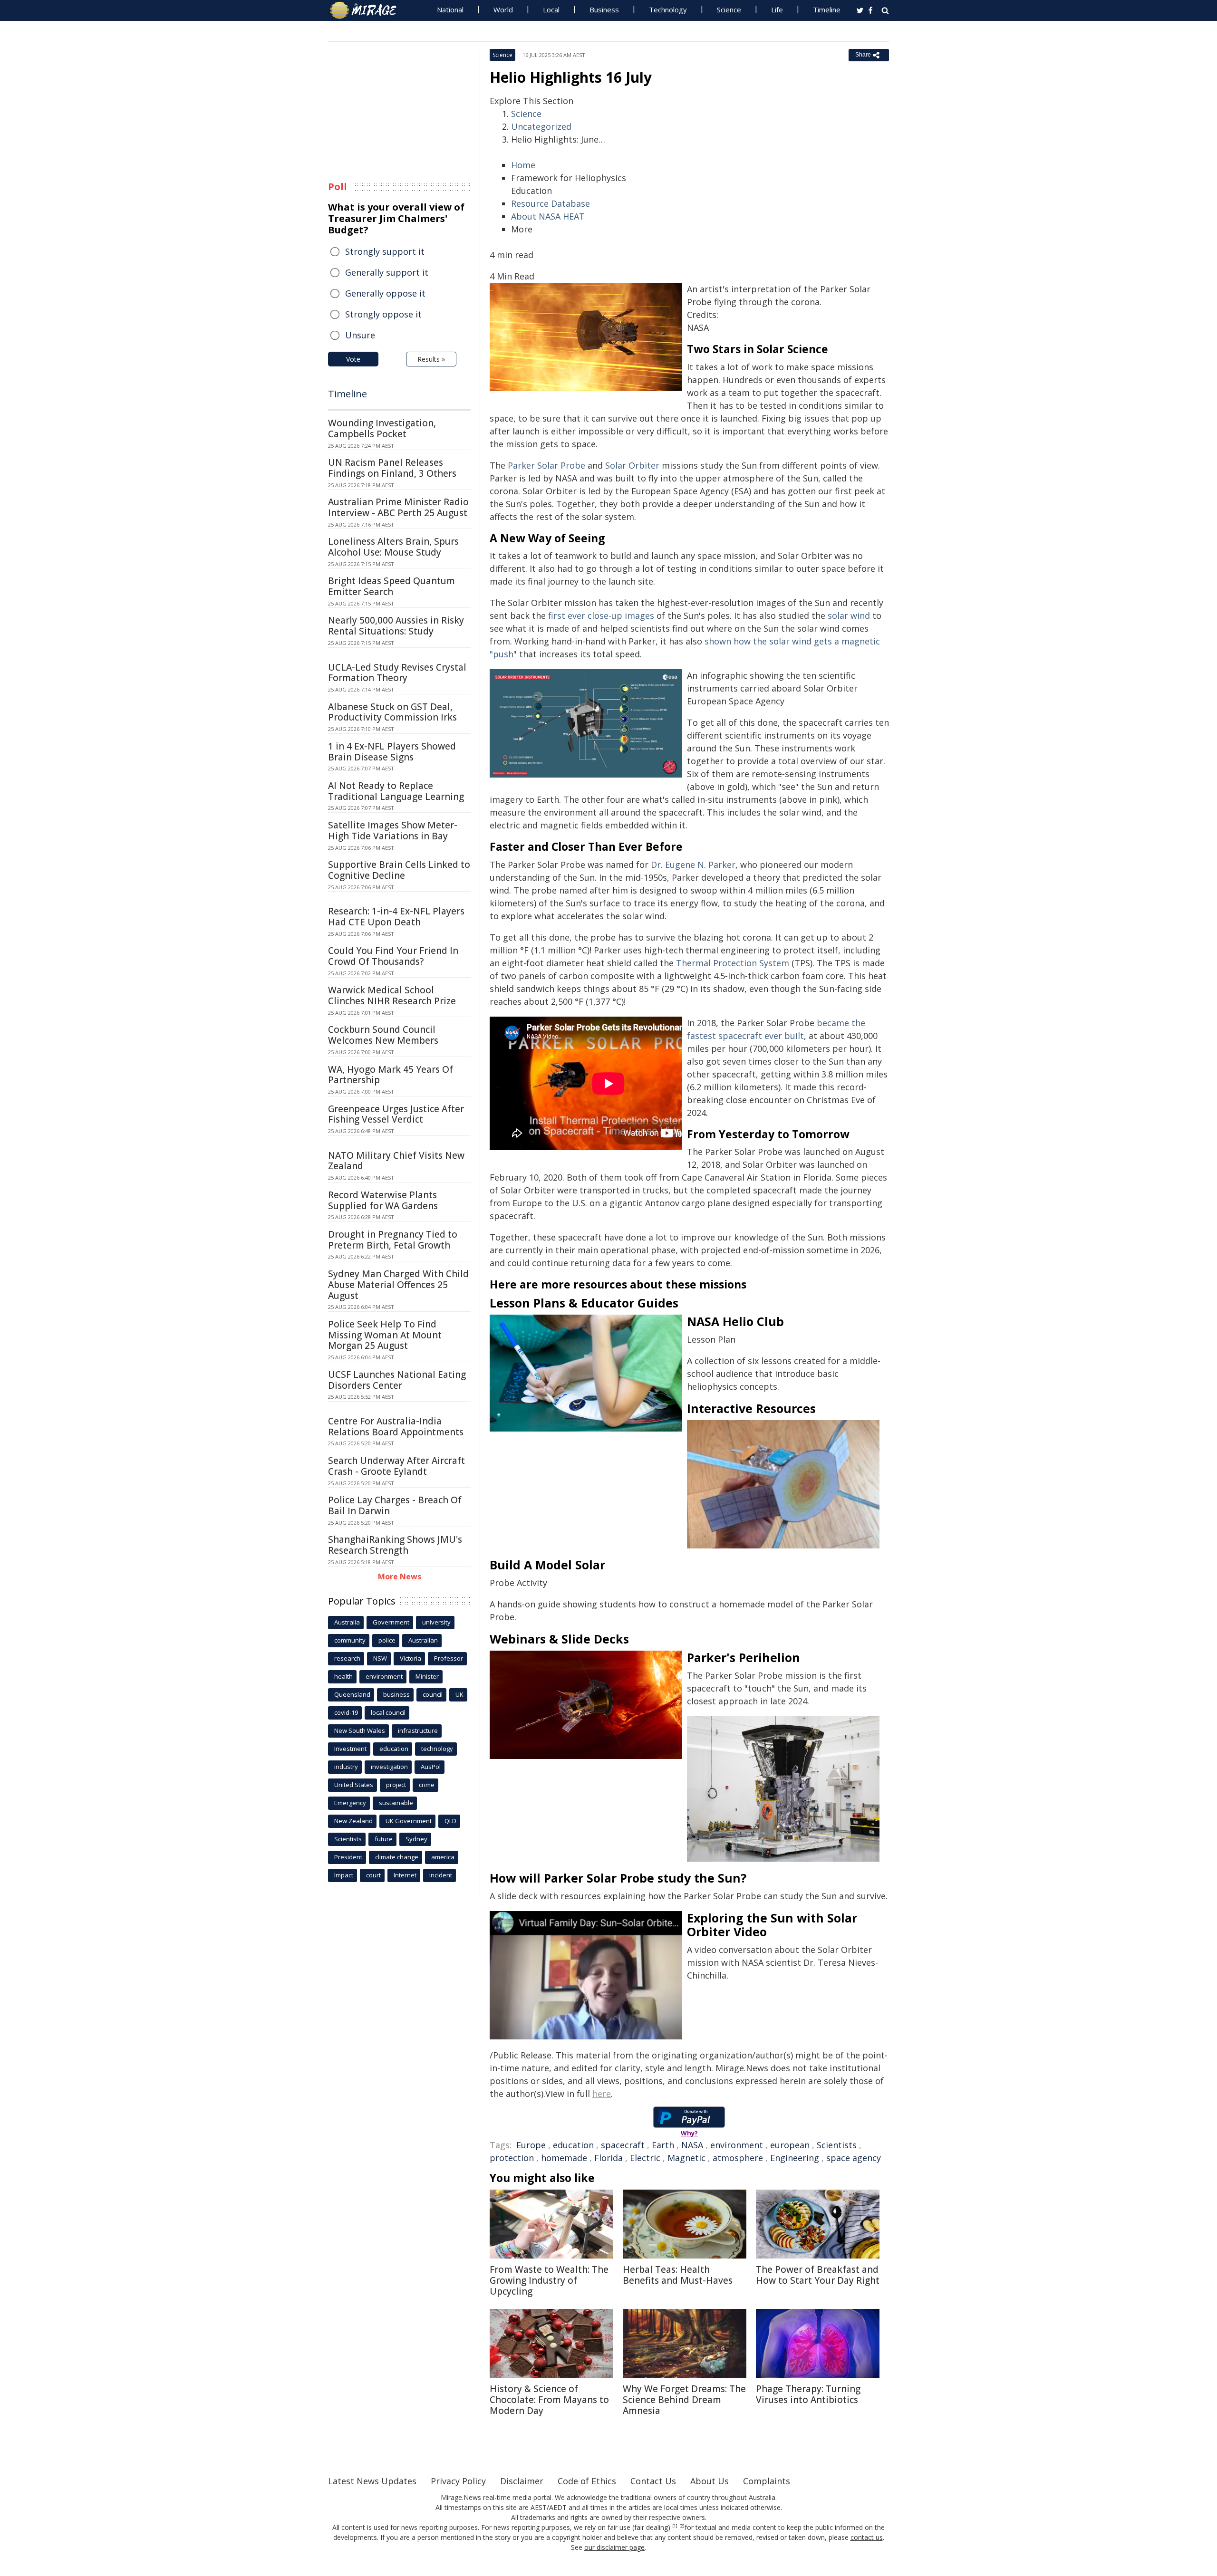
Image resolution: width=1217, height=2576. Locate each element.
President (348, 1857)
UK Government (409, 1821)
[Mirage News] (368, 10)
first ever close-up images (601, 615)
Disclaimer (522, 2481)
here (602, 2094)
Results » (431, 359)
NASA (692, 2145)
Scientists (837, 2145)
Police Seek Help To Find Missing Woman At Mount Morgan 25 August (385, 1335)
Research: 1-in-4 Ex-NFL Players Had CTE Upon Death (396, 917)
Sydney (416, 1839)
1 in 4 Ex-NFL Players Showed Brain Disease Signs (392, 752)
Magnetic (686, 2158)
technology (437, 1749)
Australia (347, 1622)
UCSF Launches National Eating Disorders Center (397, 1380)
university (436, 1622)
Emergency (350, 1803)
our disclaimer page (614, 2547)
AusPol (431, 1767)
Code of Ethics (587, 2481)
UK (459, 1694)
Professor (449, 1658)
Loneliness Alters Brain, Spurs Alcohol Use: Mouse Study (393, 547)
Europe (531, 2145)
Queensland (352, 1694)
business (396, 1694)
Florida (608, 2158)
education (573, 2145)
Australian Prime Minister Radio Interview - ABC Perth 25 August (398, 507)
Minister (427, 1676)
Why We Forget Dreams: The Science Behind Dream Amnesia (684, 2400)
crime (427, 1785)
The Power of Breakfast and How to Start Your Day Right (818, 2275)
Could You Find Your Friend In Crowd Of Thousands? (393, 956)
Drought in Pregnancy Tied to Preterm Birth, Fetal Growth (393, 1240)
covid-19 (346, 1712)
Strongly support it (385, 251)
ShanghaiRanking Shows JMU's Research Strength (395, 1545)
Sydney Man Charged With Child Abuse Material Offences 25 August (398, 1285)
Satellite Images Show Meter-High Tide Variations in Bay (393, 831)
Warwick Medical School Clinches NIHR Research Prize (392, 995)
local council (388, 1712)
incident (441, 1875)
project (396, 1785)
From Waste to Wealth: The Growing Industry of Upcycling (549, 2280)
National (450, 10)
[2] (682, 2526)
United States (354, 1785)
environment (737, 2145)
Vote (353, 359)
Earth (663, 2145)
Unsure (360, 335)
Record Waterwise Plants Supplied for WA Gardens (383, 1200)
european (790, 2145)
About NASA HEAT (548, 216)
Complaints (767, 2481)
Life (777, 10)
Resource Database (551, 203)
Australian (423, 1640)
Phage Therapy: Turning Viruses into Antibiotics (808, 2394)
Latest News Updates (372, 2481)
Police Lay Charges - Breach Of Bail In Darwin (395, 1505)
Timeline (827, 10)
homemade (564, 2158)
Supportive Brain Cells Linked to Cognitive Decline (399, 870)
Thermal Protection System (733, 963)
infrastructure (418, 1730)
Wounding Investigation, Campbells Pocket (382, 428)
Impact (344, 1875)
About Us (710, 2481)
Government (391, 1622)
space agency (854, 2158)
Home (523, 165)
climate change (397, 1857)
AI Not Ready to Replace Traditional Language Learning (396, 791)
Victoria (410, 1658)
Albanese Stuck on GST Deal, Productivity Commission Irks (392, 712)
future (384, 1839)
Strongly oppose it (383, 314)
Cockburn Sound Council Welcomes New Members (383, 1035)
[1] (675, 2526)
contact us (867, 2537)
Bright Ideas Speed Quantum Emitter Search (391, 586)
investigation (389, 1767)
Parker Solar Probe (546, 465)
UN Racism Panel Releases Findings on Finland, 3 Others (392, 468)
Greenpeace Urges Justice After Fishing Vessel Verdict (396, 1114)
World (503, 10)
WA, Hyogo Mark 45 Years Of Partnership (391, 1075)
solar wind (849, 615)
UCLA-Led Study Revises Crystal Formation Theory (397, 673)
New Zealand (353, 1821)
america (443, 1857)
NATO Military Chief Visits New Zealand (396, 1161)
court (373, 1875)
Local (551, 10)
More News (400, 1576)
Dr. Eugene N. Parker (693, 865)
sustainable (396, 1803)
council (433, 1694)
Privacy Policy (458, 2481)
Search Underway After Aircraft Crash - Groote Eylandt (396, 1466)
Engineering (795, 2158)
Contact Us (653, 2481)
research (347, 1658)
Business (604, 10)
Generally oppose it (385, 293)
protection (512, 2158)
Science (729, 10)
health (343, 1676)
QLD (450, 1821)
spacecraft (623, 2145)
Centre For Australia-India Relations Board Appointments (396, 1427)
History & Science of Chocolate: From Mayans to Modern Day (549, 2400)
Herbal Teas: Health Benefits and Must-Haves (678, 2275)
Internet (405, 1875)
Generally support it (387, 272)
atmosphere (738, 2158)
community (350, 1640)
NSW (380, 1658)
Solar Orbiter (632, 465)
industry (346, 1767)
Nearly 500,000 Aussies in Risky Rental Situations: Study (396, 626)
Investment (350, 1749)
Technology (668, 10)
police (387, 1640)
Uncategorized (541, 126)
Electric (645, 2158)
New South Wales (360, 1730)
